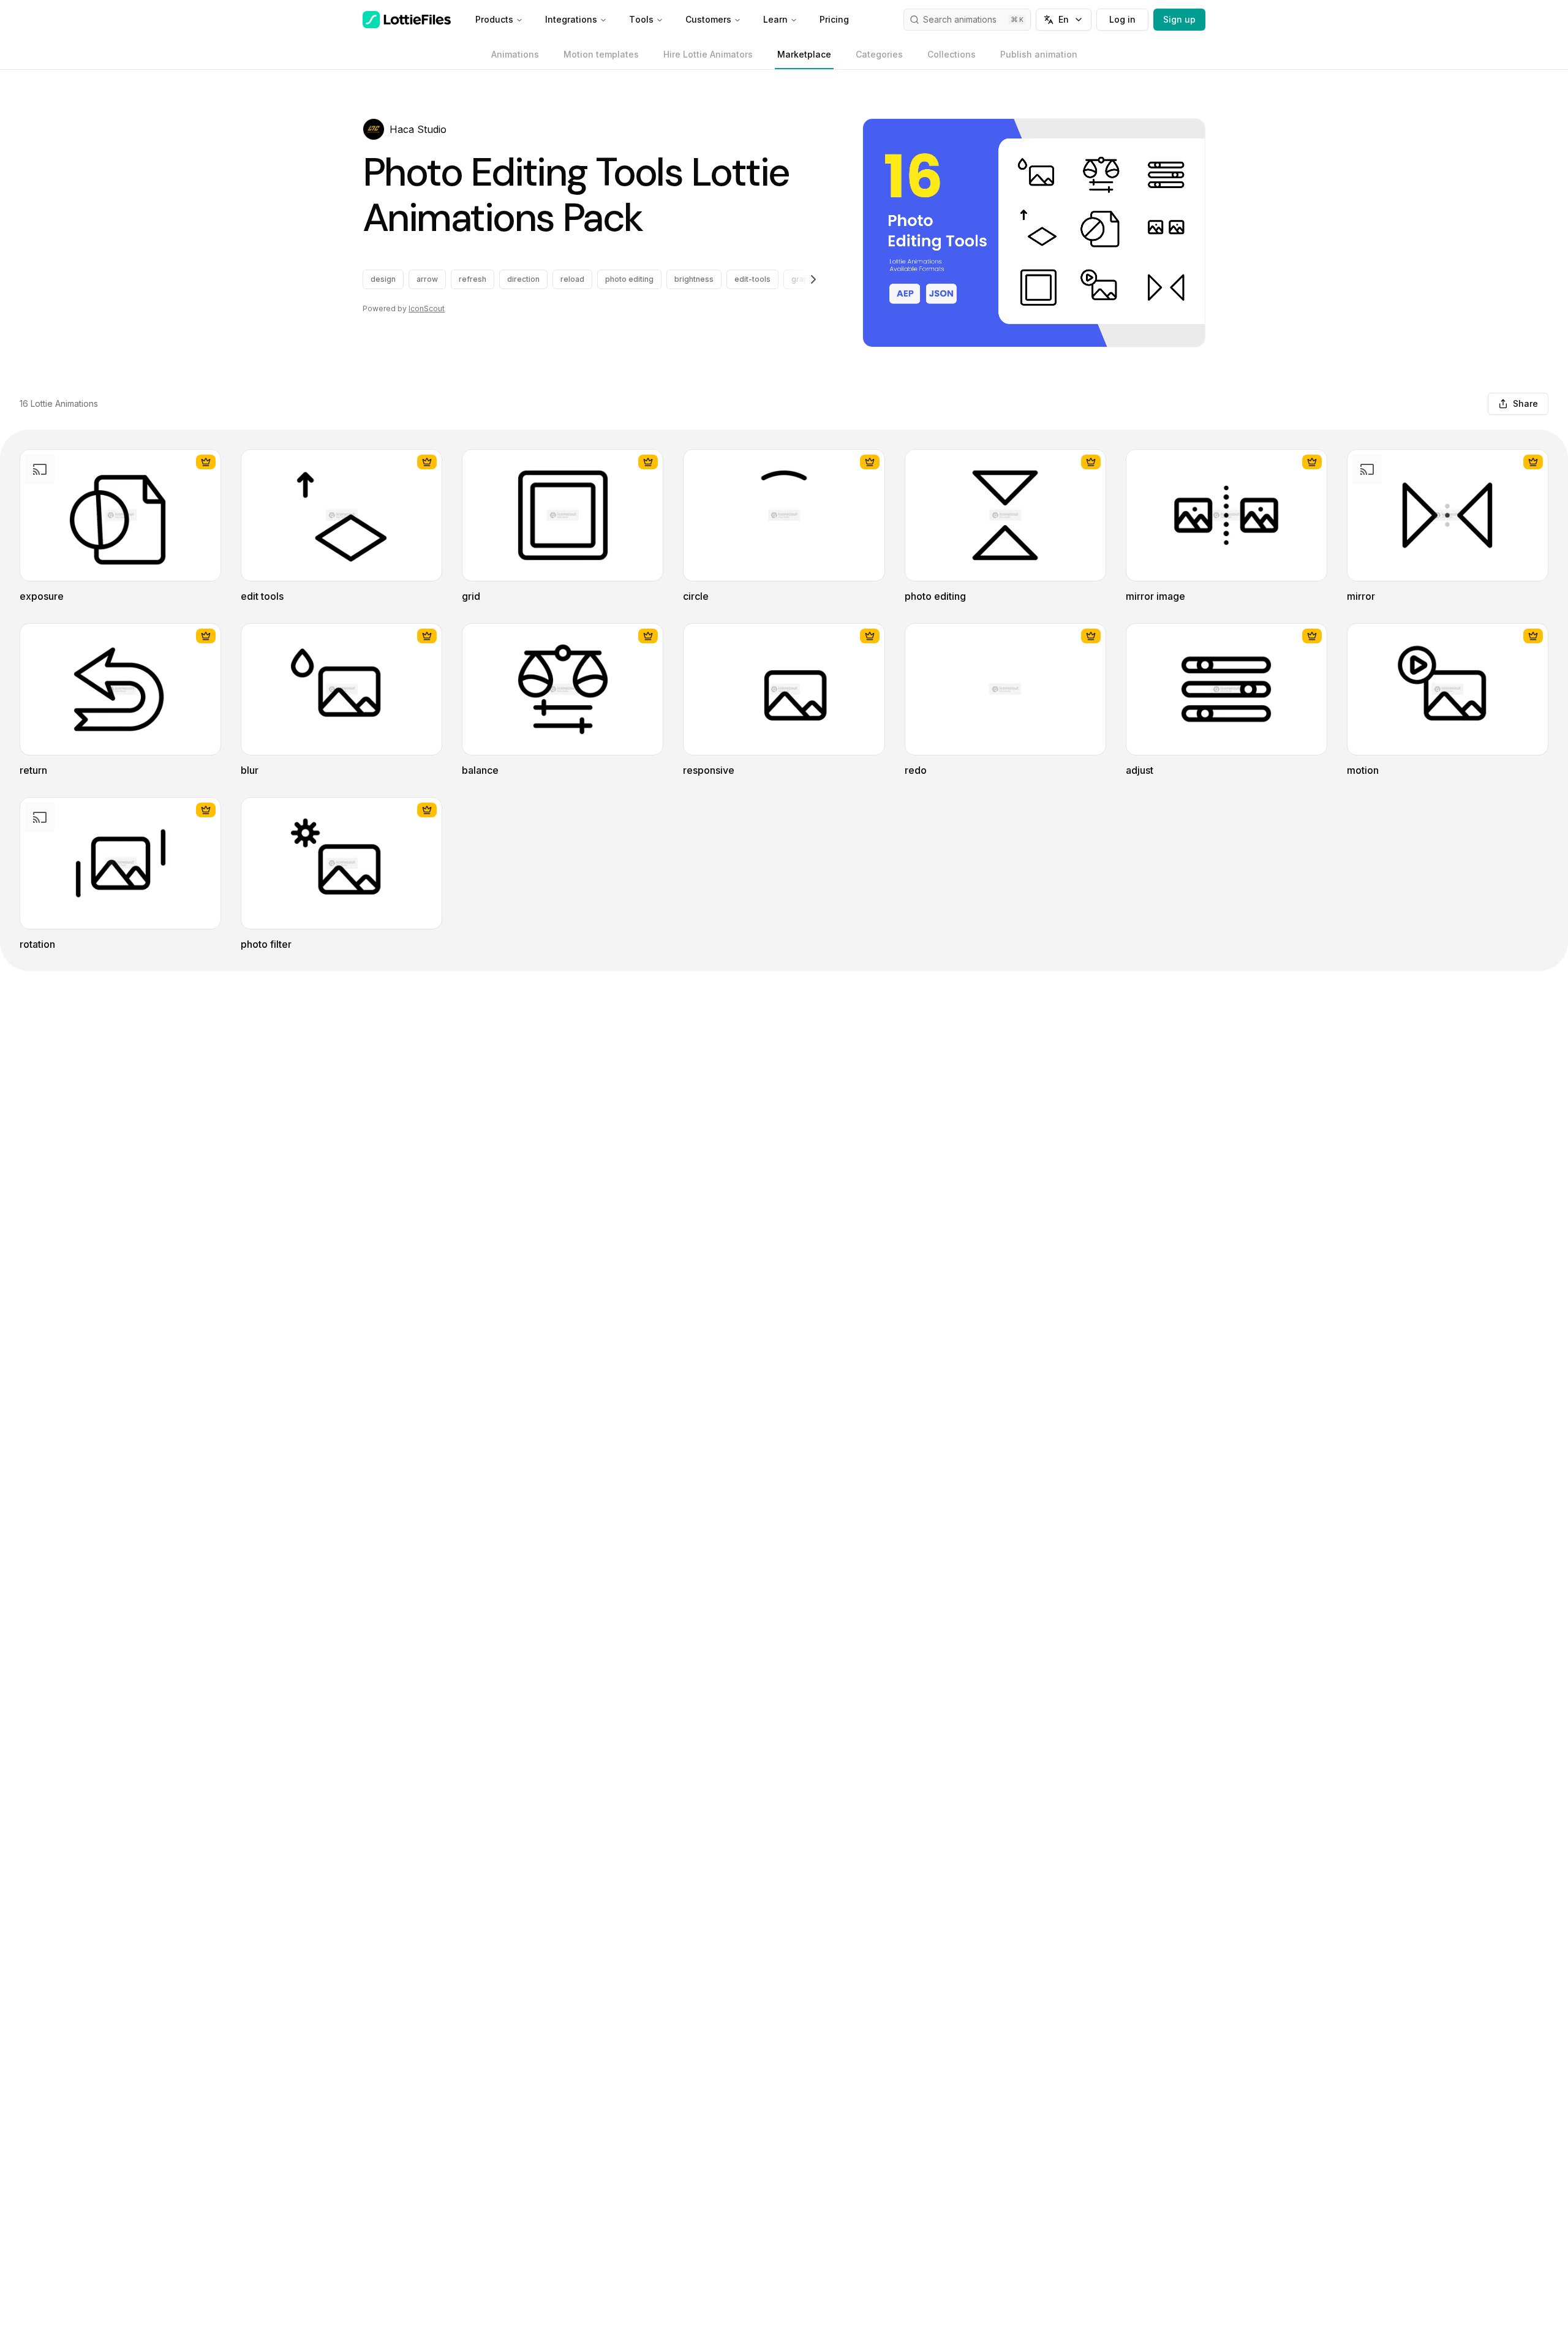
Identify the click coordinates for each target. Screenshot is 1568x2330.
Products (494, 19)
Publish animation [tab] (1039, 54)
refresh (473, 279)
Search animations (960, 19)
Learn (775, 19)
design (383, 279)
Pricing (834, 19)
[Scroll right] (799, 279)
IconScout (427, 308)
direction (523, 279)
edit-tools (752, 279)
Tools (641, 19)
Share (1525, 403)
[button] (374, 129)
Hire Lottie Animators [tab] (708, 54)
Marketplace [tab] (804, 54)
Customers (708, 19)
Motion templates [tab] (601, 54)
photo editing (629, 279)
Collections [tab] (952, 54)
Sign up (1179, 19)
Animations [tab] (515, 54)
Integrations (571, 19)
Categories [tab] (879, 54)
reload (572, 279)
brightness (694, 279)
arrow (427, 279)
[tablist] (784, 55)
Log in (1122, 19)
